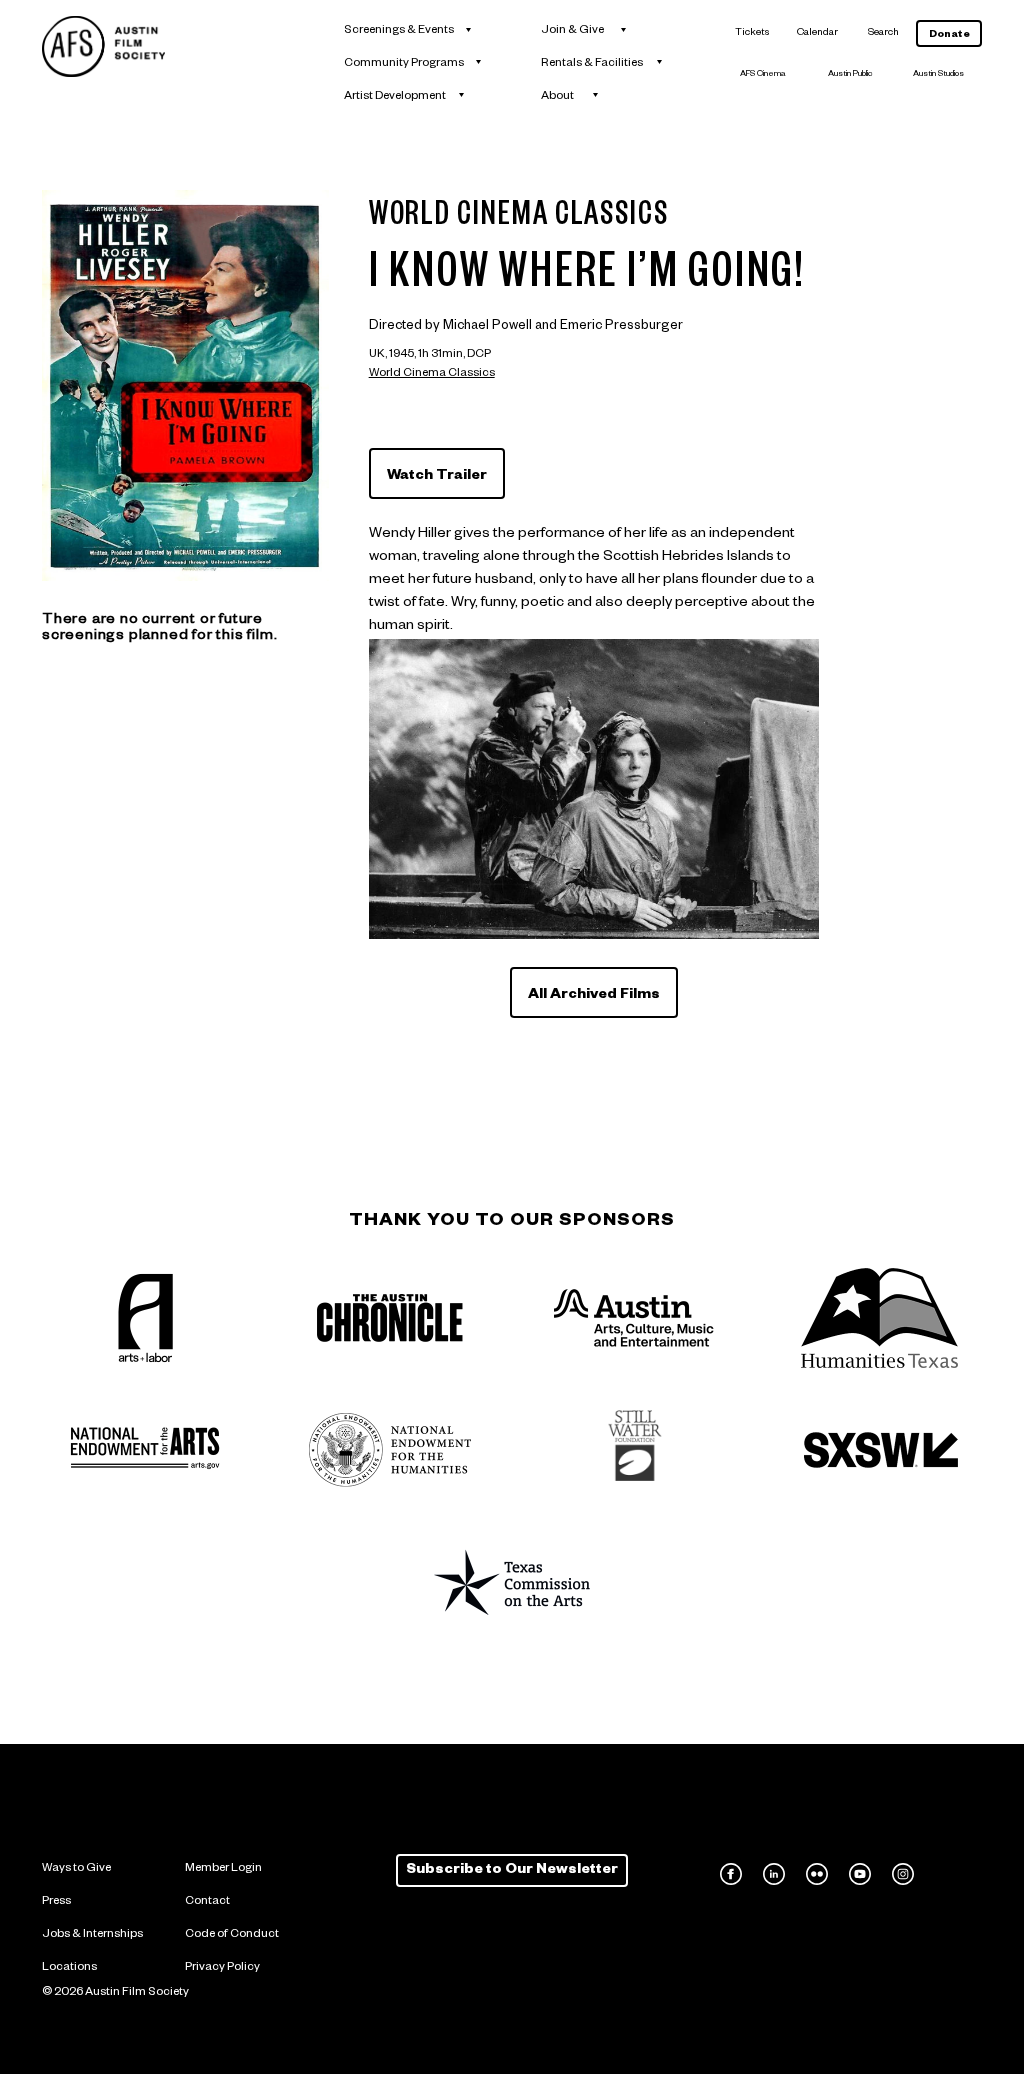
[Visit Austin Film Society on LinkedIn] (774, 1874)
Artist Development (395, 97)
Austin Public (850, 75)
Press (56, 1902)
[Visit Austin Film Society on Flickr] (817, 1874)
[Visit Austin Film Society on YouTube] (860, 1874)
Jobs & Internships (92, 1935)
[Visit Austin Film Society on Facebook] (731, 1874)
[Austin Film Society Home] (103, 46)
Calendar (817, 33)
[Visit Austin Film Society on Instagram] (903, 1874)
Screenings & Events (399, 31)
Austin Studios (938, 75)
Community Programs (404, 64)
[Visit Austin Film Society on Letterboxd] (946, 1874)
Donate (949, 35)
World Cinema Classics (432, 374)
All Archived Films (594, 996)
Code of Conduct (232, 1935)
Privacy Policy (222, 1968)
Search (883, 33)
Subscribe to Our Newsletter (512, 1871)
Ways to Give (76, 1869)
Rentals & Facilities (592, 64)
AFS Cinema (763, 75)
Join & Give (572, 31)
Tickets (752, 33)
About (557, 97)
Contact (207, 1902)
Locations (69, 1968)
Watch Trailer (437, 477)
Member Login (223, 1869)
